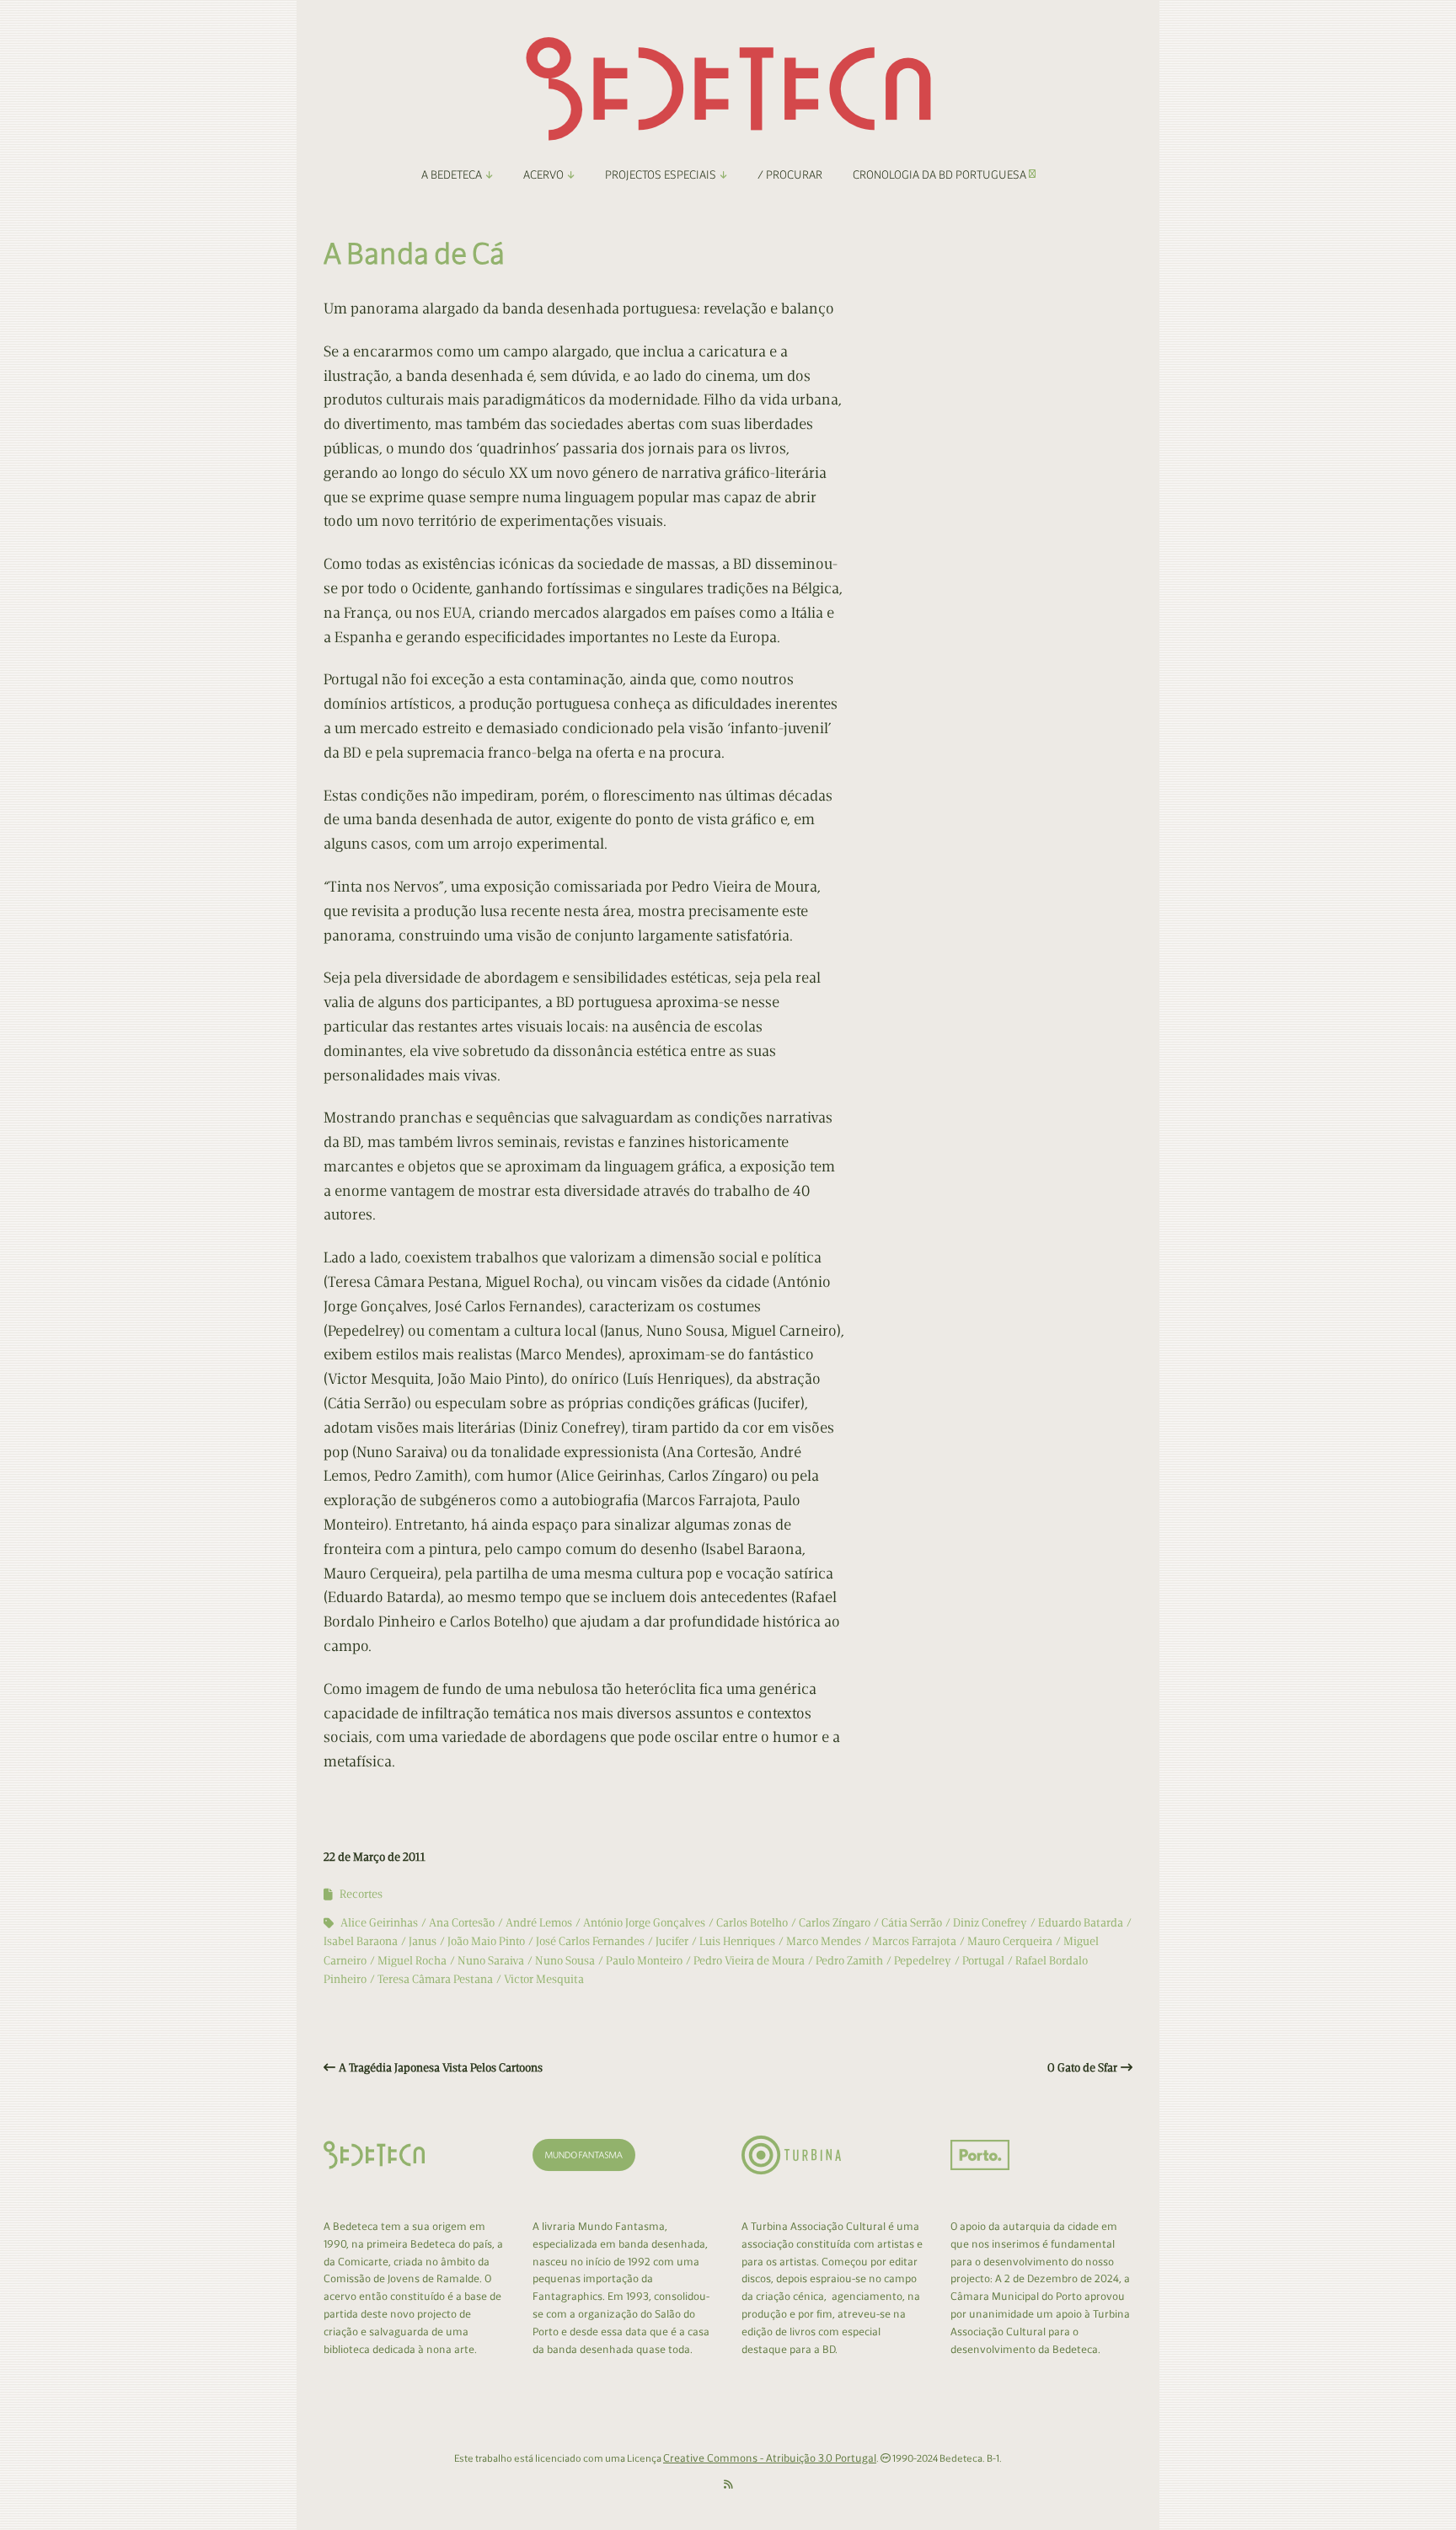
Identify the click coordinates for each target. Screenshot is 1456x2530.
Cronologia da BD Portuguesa (941, 175)
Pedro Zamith (849, 1961)
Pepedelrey (923, 1961)
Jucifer (672, 1941)
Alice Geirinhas (379, 1923)
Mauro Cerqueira (1010, 1941)
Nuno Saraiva (491, 1961)
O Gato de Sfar (1082, 2068)
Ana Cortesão (462, 1923)
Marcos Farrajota (914, 1941)
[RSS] (728, 2485)
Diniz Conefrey (990, 1923)
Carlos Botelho (752, 1923)
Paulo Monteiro (644, 1961)
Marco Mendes (824, 1941)
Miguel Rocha (412, 1961)
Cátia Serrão (912, 1923)
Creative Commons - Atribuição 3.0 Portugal (770, 2458)
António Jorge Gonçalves (644, 1923)
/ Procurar (790, 175)
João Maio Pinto (486, 1941)
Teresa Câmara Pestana (435, 1979)
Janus (423, 1941)
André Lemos (539, 1923)
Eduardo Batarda (1081, 1923)
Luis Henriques (737, 1941)
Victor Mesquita (544, 1979)
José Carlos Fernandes (590, 1941)
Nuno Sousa (565, 1961)
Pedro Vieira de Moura (749, 1961)
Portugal (983, 1961)
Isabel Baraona (361, 1941)
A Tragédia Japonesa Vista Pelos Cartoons (441, 2068)
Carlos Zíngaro (835, 1923)
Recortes (361, 1894)
